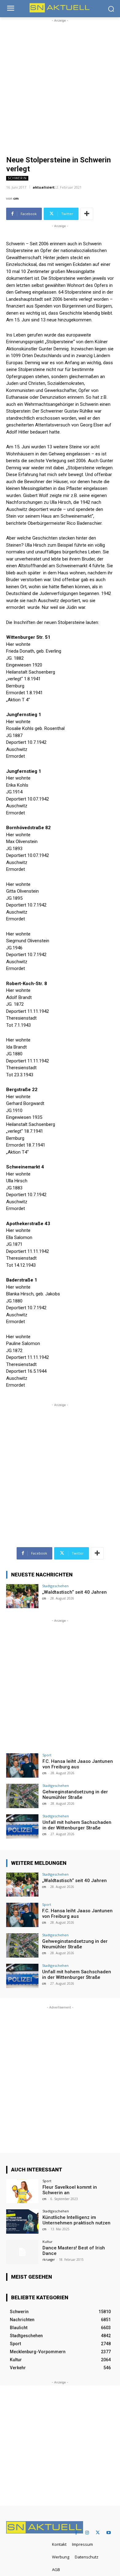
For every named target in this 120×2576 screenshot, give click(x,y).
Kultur (48, 2242)
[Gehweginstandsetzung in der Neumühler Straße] (22, 1796)
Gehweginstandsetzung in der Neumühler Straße (75, 1795)
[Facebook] (76, 2533)
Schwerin (17, 178)
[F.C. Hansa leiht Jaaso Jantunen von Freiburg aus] (22, 1765)
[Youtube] (108, 2533)
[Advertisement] (60, 84)
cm (16, 198)
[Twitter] (98, 2533)
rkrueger (49, 2260)
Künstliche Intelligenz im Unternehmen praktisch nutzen (76, 2220)
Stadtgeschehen (55, 1586)
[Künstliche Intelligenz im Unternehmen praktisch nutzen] (22, 2221)
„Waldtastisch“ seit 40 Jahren (74, 1592)
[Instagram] (87, 2533)
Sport (47, 1755)
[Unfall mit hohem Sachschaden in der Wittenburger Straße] (22, 1826)
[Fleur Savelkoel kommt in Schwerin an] (22, 2191)
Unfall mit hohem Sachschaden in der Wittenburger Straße (77, 1825)
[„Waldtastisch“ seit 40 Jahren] (22, 1596)
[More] (87, 214)
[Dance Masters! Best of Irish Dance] (22, 2252)
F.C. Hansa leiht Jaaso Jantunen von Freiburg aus (78, 1764)
